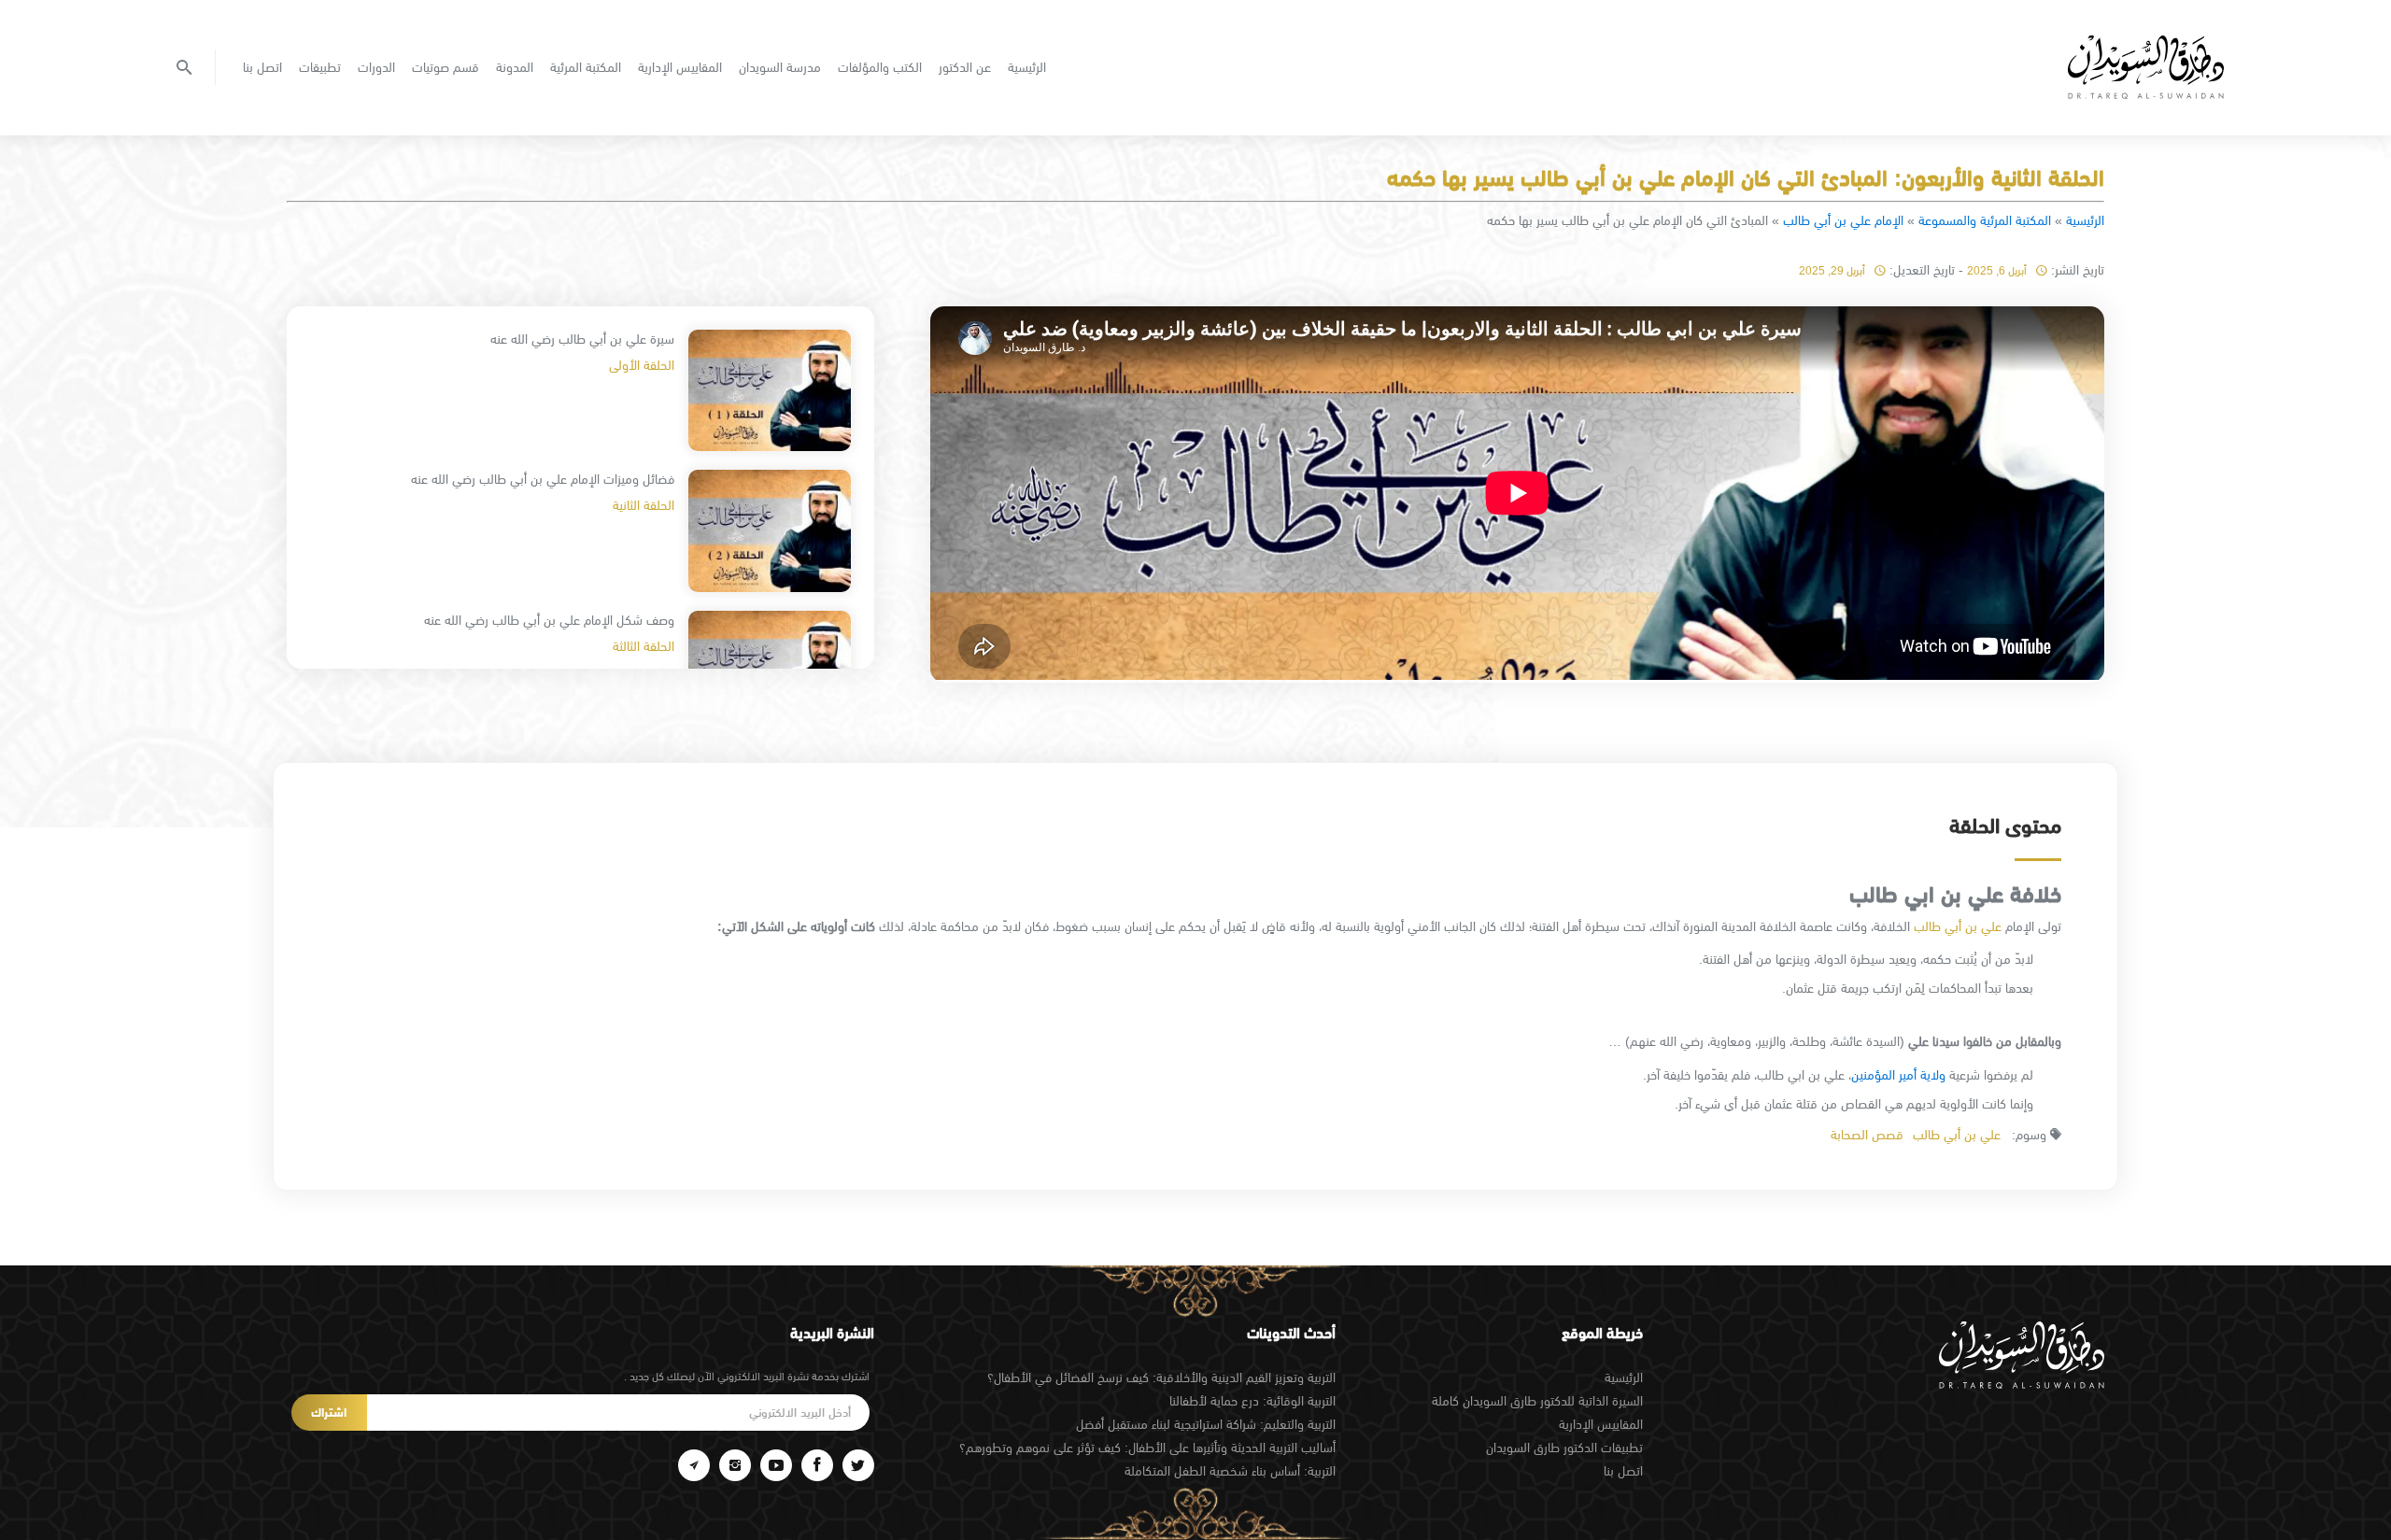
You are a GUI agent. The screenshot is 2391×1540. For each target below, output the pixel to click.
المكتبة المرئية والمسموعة (1985, 220)
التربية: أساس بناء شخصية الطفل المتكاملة (1230, 1471)
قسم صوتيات (446, 67)
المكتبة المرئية (586, 67)
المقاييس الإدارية (680, 67)
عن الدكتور (965, 67)
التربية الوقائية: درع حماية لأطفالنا (1252, 1401)
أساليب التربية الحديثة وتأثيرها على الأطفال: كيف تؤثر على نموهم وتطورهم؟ (1147, 1448)
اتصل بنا (262, 67)
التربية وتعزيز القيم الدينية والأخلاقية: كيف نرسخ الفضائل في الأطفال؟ (1161, 1378)
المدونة (515, 67)
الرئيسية (1027, 67)
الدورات (376, 67)
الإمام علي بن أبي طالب (1843, 220)
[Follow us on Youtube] (776, 1465)
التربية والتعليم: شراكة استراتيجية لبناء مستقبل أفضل (1206, 1424)
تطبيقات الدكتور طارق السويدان (1564, 1448)
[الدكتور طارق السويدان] (2146, 67)
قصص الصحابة (1867, 1135)
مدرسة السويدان (780, 67)
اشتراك (329, 1413)
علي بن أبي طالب (1958, 926)
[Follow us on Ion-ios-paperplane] (694, 1465)
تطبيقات (320, 67)
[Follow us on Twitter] (858, 1465)
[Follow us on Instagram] (735, 1465)
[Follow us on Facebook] (817, 1465)
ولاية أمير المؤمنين (1898, 1075)
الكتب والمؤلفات (880, 67)
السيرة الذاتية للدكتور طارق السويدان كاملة (1537, 1401)
